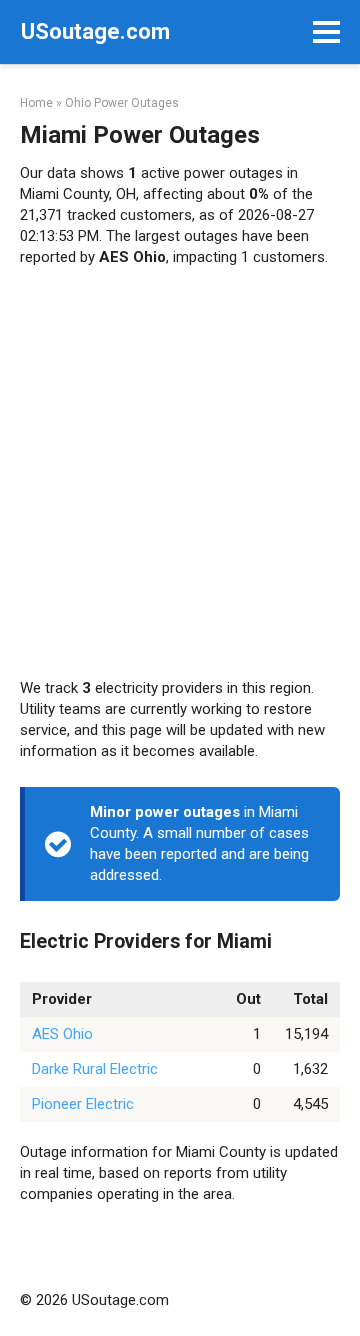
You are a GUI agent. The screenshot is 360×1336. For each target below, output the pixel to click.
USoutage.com (95, 31)
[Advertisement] (180, 473)
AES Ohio (62, 1034)
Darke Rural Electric (95, 1069)
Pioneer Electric (83, 1104)
